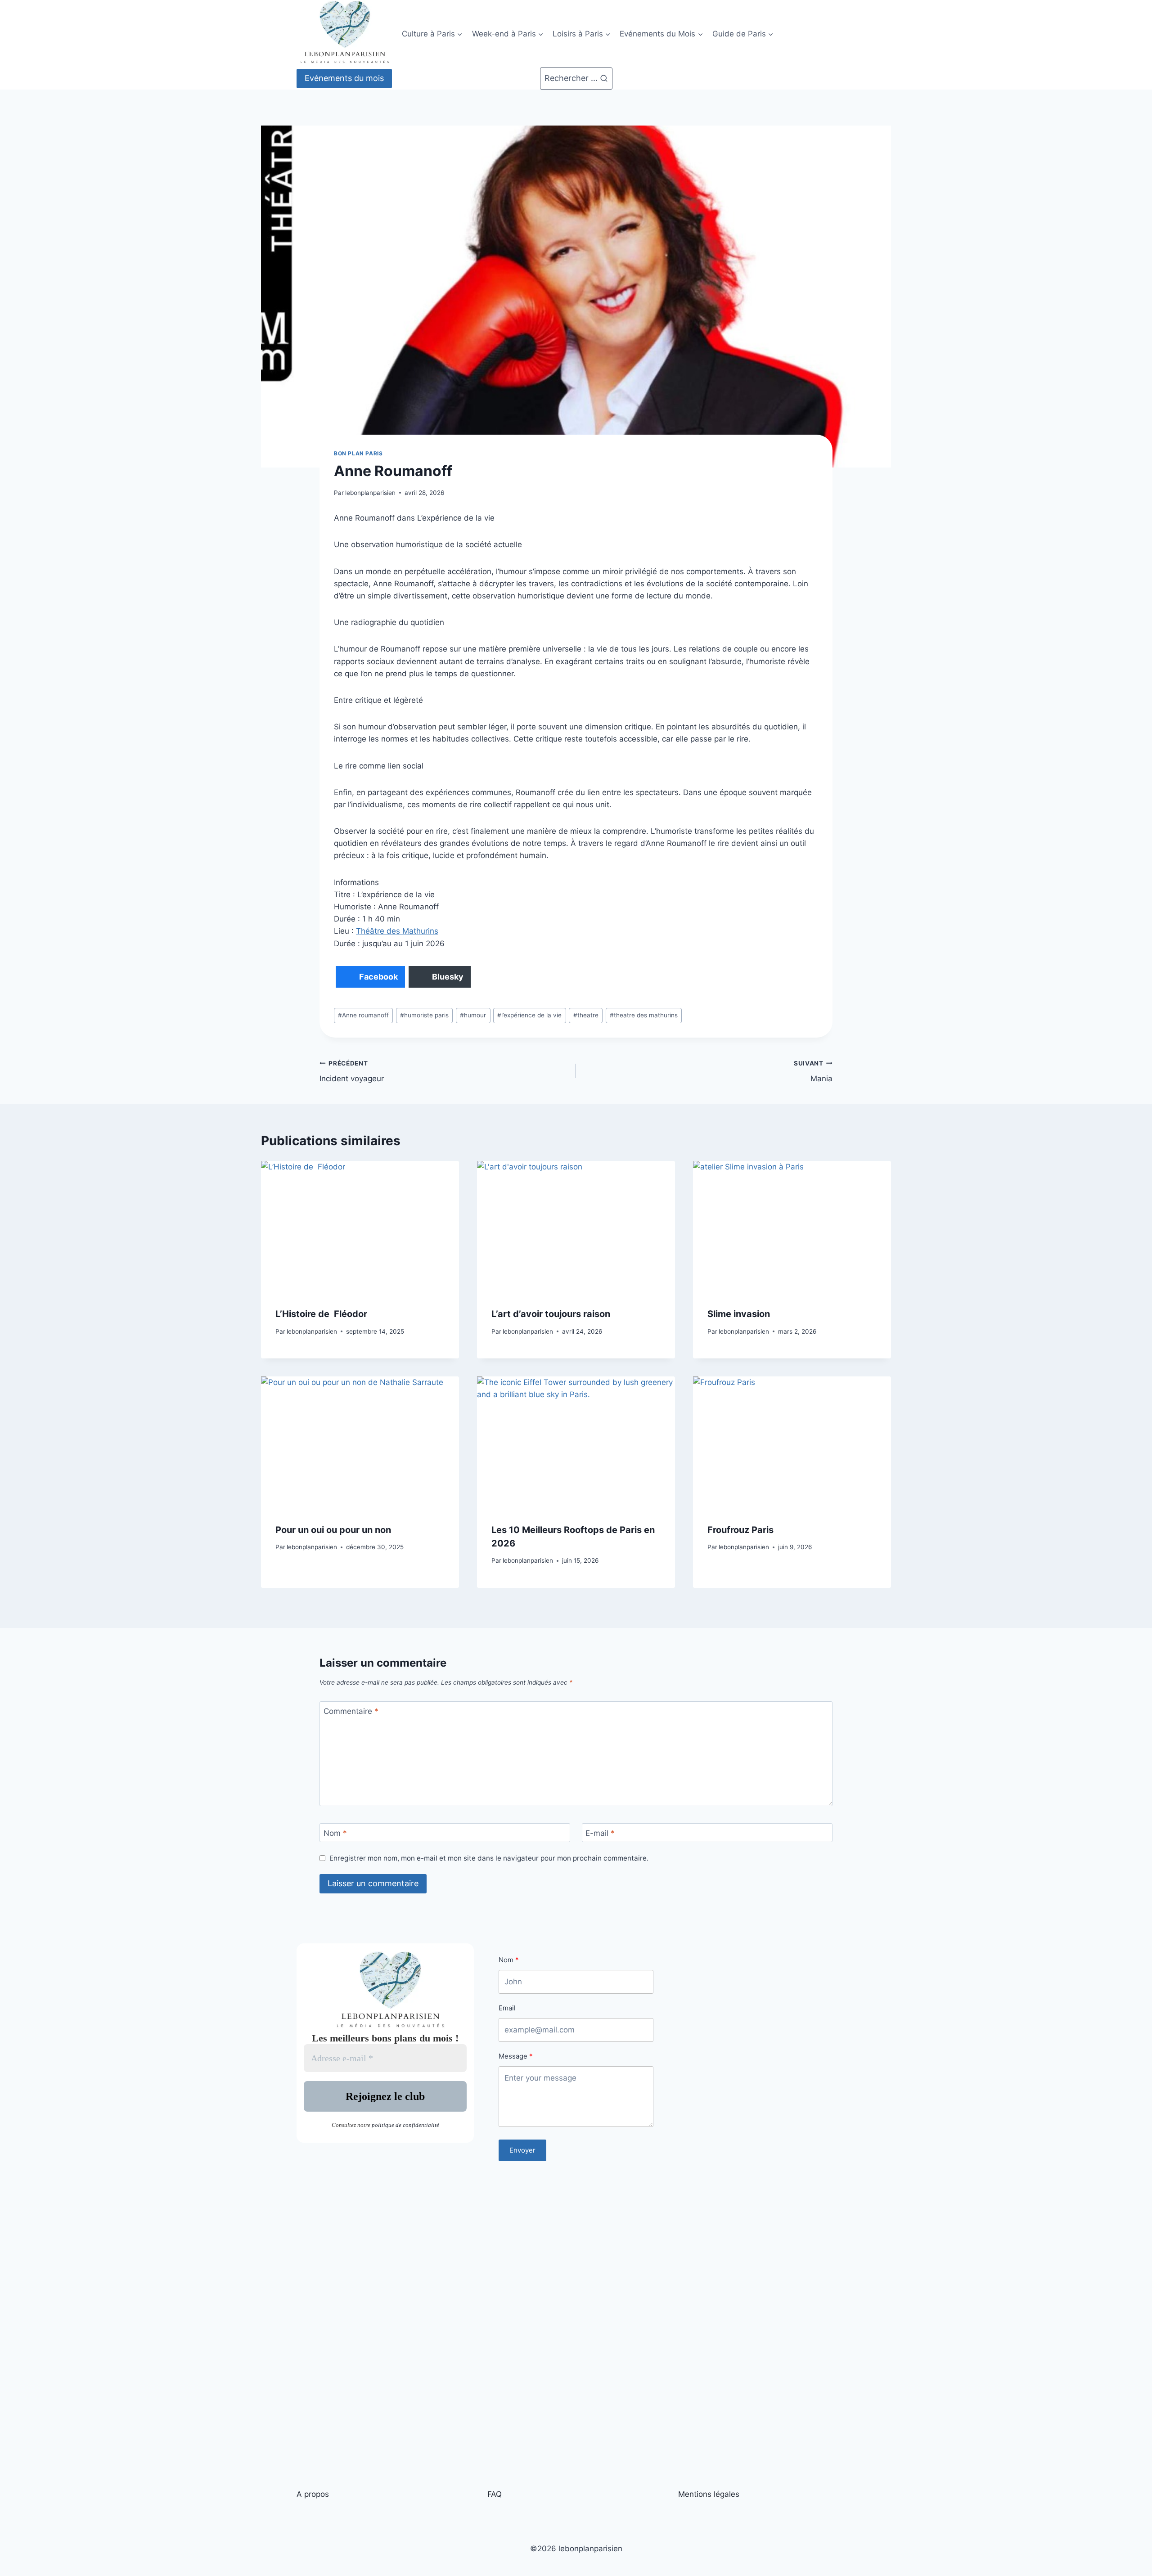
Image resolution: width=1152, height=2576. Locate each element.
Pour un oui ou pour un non (333, 1530)
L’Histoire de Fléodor (321, 1314)
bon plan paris (358, 453)
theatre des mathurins (644, 1015)
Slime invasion (739, 1314)
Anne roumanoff (363, 1015)
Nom (335, 1833)
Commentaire (351, 1711)
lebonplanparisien (370, 493)
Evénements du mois (344, 78)
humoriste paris (424, 1015)
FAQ (495, 2494)
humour (473, 1015)
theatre (586, 1015)
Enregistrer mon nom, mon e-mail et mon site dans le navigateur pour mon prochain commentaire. (489, 1858)
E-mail (600, 1833)
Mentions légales (709, 2494)
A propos (313, 2494)
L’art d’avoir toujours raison (551, 1314)
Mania (813, 1072)
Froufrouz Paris (740, 1530)
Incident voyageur (352, 1072)
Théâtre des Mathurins (397, 931)
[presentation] (360, 1227)
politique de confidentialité (405, 2125)
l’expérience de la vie (529, 1015)
